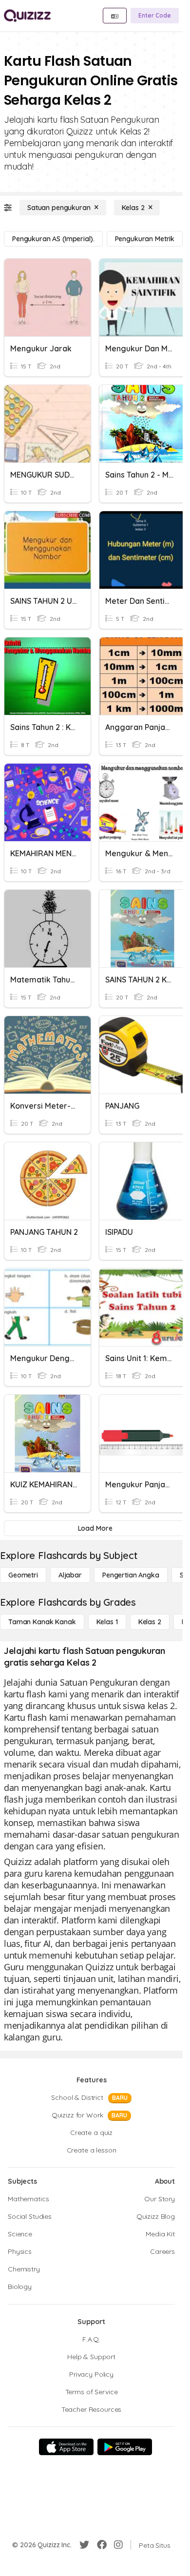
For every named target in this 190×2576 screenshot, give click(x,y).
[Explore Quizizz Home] (27, 16)
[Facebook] (102, 2545)
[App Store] (66, 2447)
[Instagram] (118, 2545)
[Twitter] (84, 2545)
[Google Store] (125, 2447)
